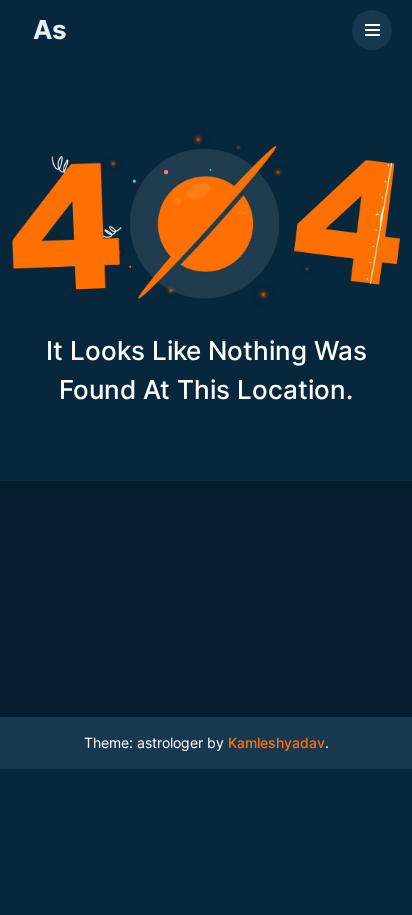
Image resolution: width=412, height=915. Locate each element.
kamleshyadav (276, 742)
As (50, 29)
